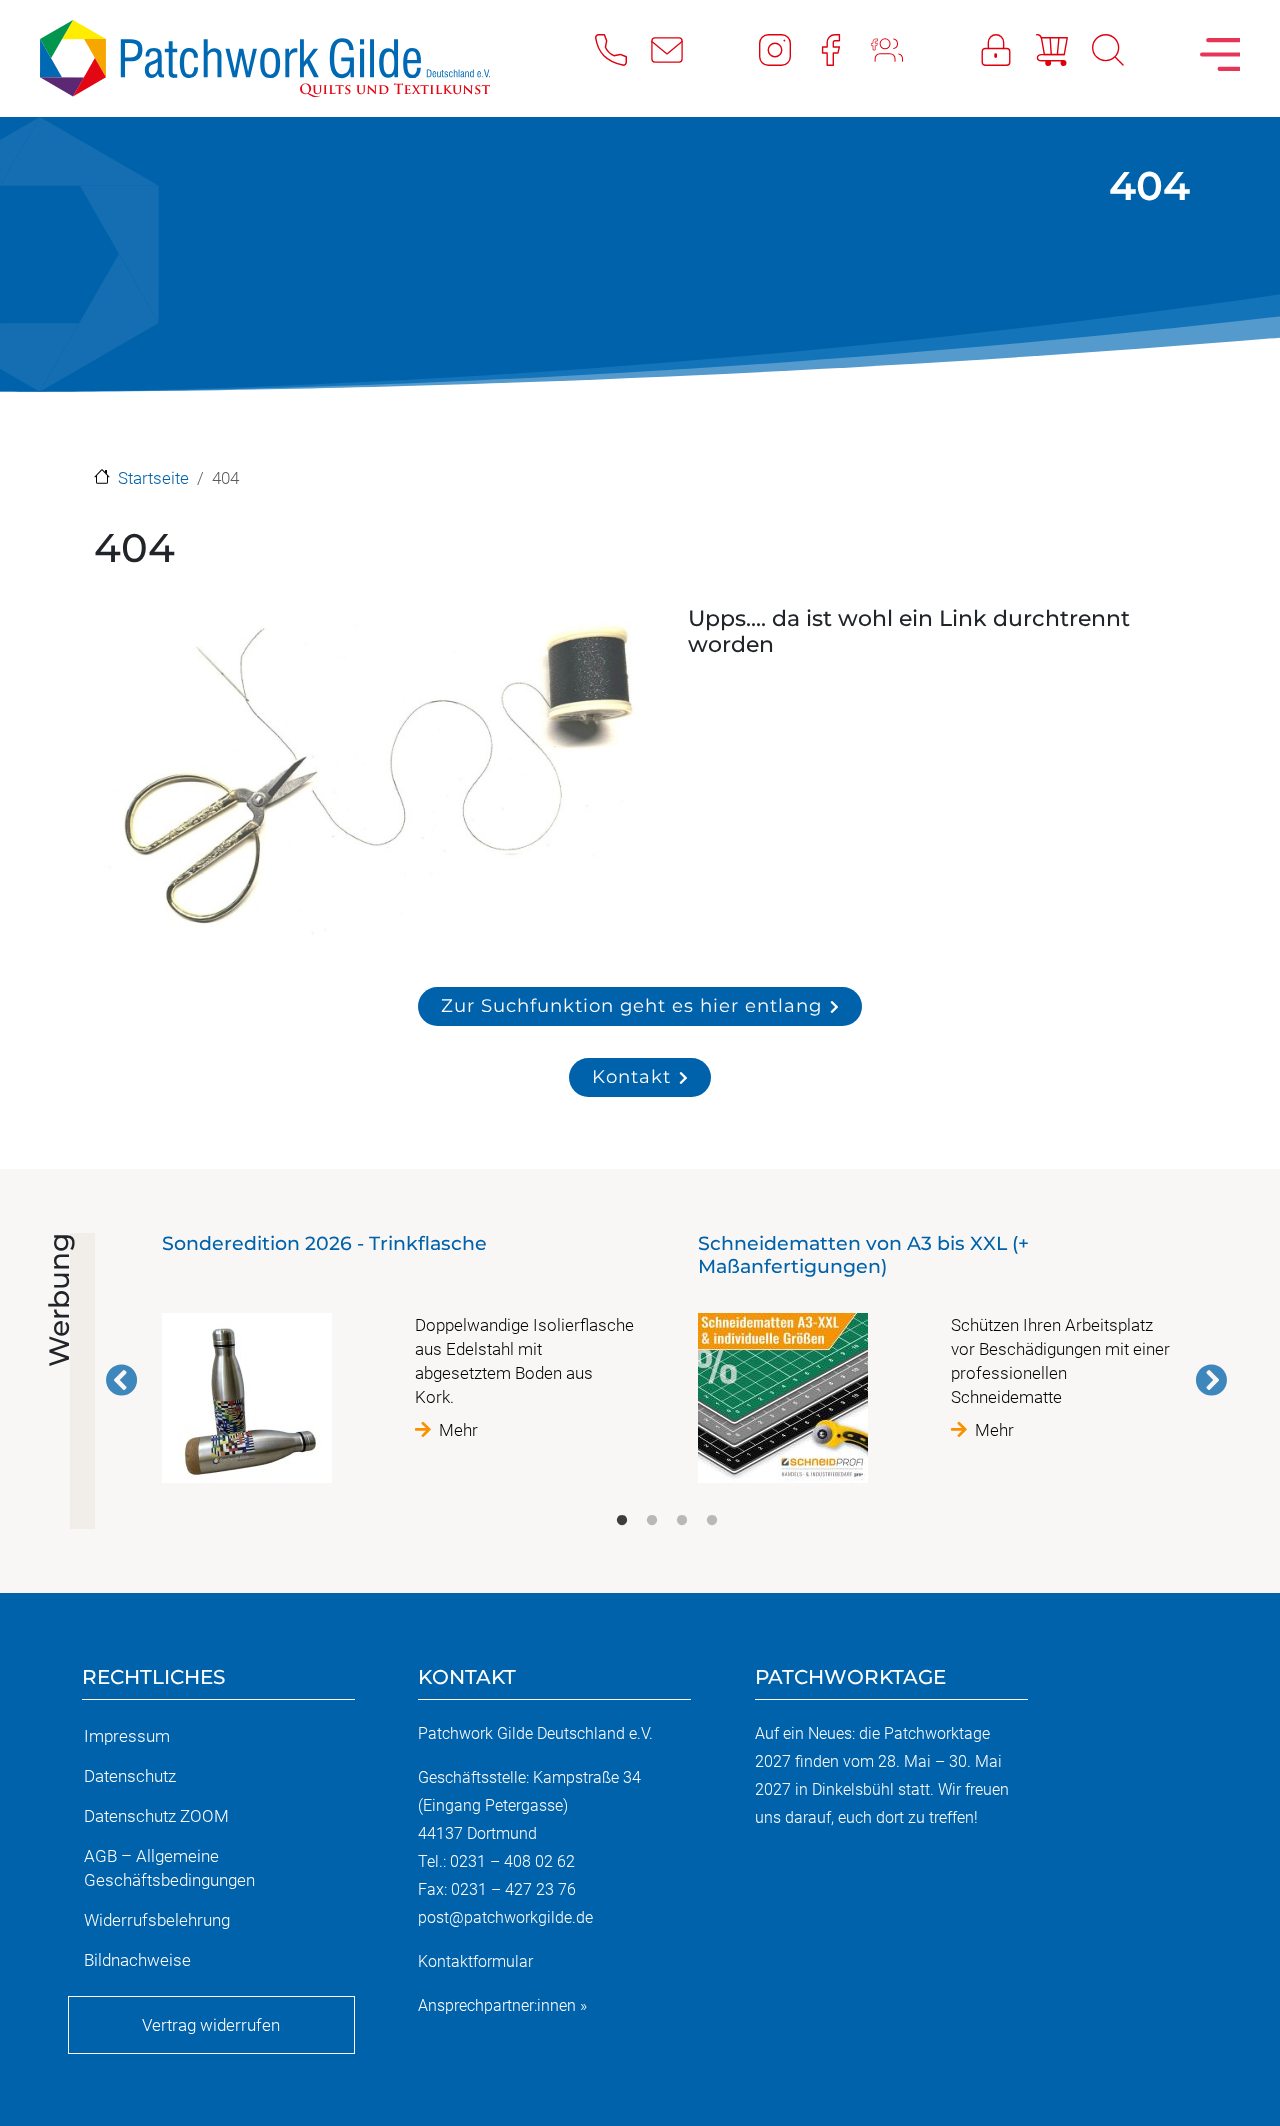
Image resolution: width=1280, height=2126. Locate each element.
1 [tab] (622, 1521)
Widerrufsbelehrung (157, 1920)
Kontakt (631, 1076)
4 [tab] (712, 1521)
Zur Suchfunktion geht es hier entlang (631, 1005)
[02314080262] (623, 49)
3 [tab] (682, 1521)
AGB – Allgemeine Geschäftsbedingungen (169, 1868)
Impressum (127, 1736)
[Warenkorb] (1064, 49)
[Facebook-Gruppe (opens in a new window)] (899, 49)
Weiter (1211, 1380)
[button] (369, 778)
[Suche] (1120, 49)
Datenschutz (130, 1776)
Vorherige (122, 1380)
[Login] (1008, 49)
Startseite (153, 478)
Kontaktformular (475, 1961)
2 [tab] (652, 1521)
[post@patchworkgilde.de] (679, 49)
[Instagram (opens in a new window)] (787, 49)
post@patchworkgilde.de (505, 1917)
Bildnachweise (137, 1960)
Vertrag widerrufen (211, 2025)
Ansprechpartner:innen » (502, 2005)
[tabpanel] (399, 1366)
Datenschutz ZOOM (156, 1816)
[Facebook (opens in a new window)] (843, 49)
